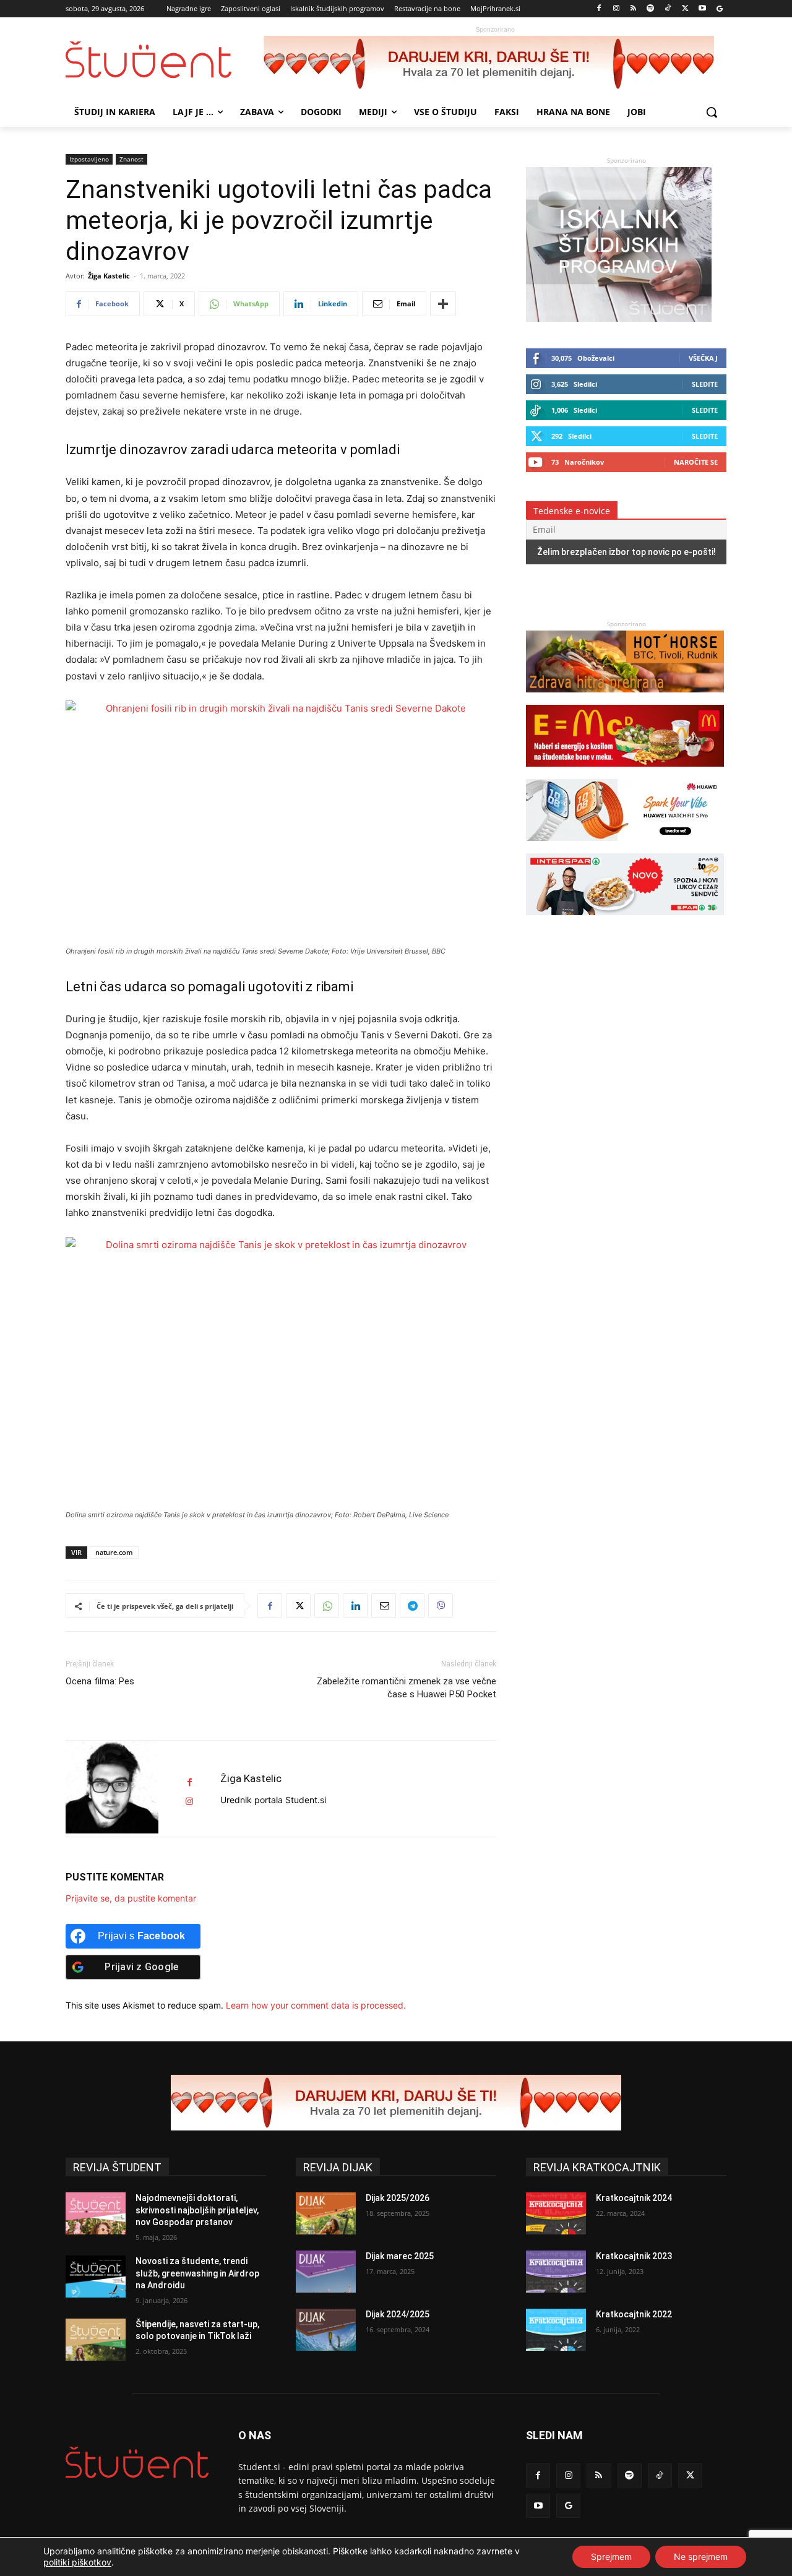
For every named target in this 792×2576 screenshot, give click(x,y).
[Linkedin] (355, 1606)
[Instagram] (616, 9)
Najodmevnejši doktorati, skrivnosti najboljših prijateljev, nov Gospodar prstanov (197, 2210)
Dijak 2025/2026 (398, 2198)
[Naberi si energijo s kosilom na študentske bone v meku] (625, 773)
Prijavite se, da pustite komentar (131, 1898)
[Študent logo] (165, 60)
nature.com (114, 1552)
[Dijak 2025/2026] (326, 2213)
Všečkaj (703, 358)
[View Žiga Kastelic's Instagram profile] (189, 1802)
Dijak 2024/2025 (398, 2314)
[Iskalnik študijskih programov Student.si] (619, 318)
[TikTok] (668, 9)
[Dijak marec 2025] (326, 2272)
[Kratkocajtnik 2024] (556, 2213)
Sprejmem (611, 2557)
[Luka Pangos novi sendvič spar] (625, 921)
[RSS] (633, 9)
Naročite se (696, 462)
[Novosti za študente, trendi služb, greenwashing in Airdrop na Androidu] (96, 2277)
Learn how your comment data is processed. (316, 2005)
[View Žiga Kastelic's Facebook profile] (189, 1782)
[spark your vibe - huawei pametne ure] (625, 847)
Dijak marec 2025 (400, 2256)
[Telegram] (412, 1606)
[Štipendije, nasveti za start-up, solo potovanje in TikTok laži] (96, 2340)
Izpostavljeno (89, 159)
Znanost (131, 159)
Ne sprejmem (701, 2557)
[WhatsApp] (327, 1606)
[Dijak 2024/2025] (326, 2330)
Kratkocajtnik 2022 (634, 2314)
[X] (685, 9)
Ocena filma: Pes (100, 1681)
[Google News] (719, 9)
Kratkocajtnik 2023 (634, 2256)
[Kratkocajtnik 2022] (556, 2330)
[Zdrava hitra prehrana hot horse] (625, 698)
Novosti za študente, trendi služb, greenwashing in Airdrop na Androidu (197, 2273)
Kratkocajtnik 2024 (634, 2198)
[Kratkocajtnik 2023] (556, 2272)
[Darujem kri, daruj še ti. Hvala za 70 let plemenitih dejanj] (495, 64)
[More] (443, 304)
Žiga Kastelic (109, 276)
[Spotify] (651, 9)
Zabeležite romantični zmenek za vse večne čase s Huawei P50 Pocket (407, 1688)
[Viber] (441, 1606)
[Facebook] (599, 9)
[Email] (384, 1606)
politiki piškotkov (77, 2562)
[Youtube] (702, 9)
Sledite (705, 384)
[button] (712, 112)
